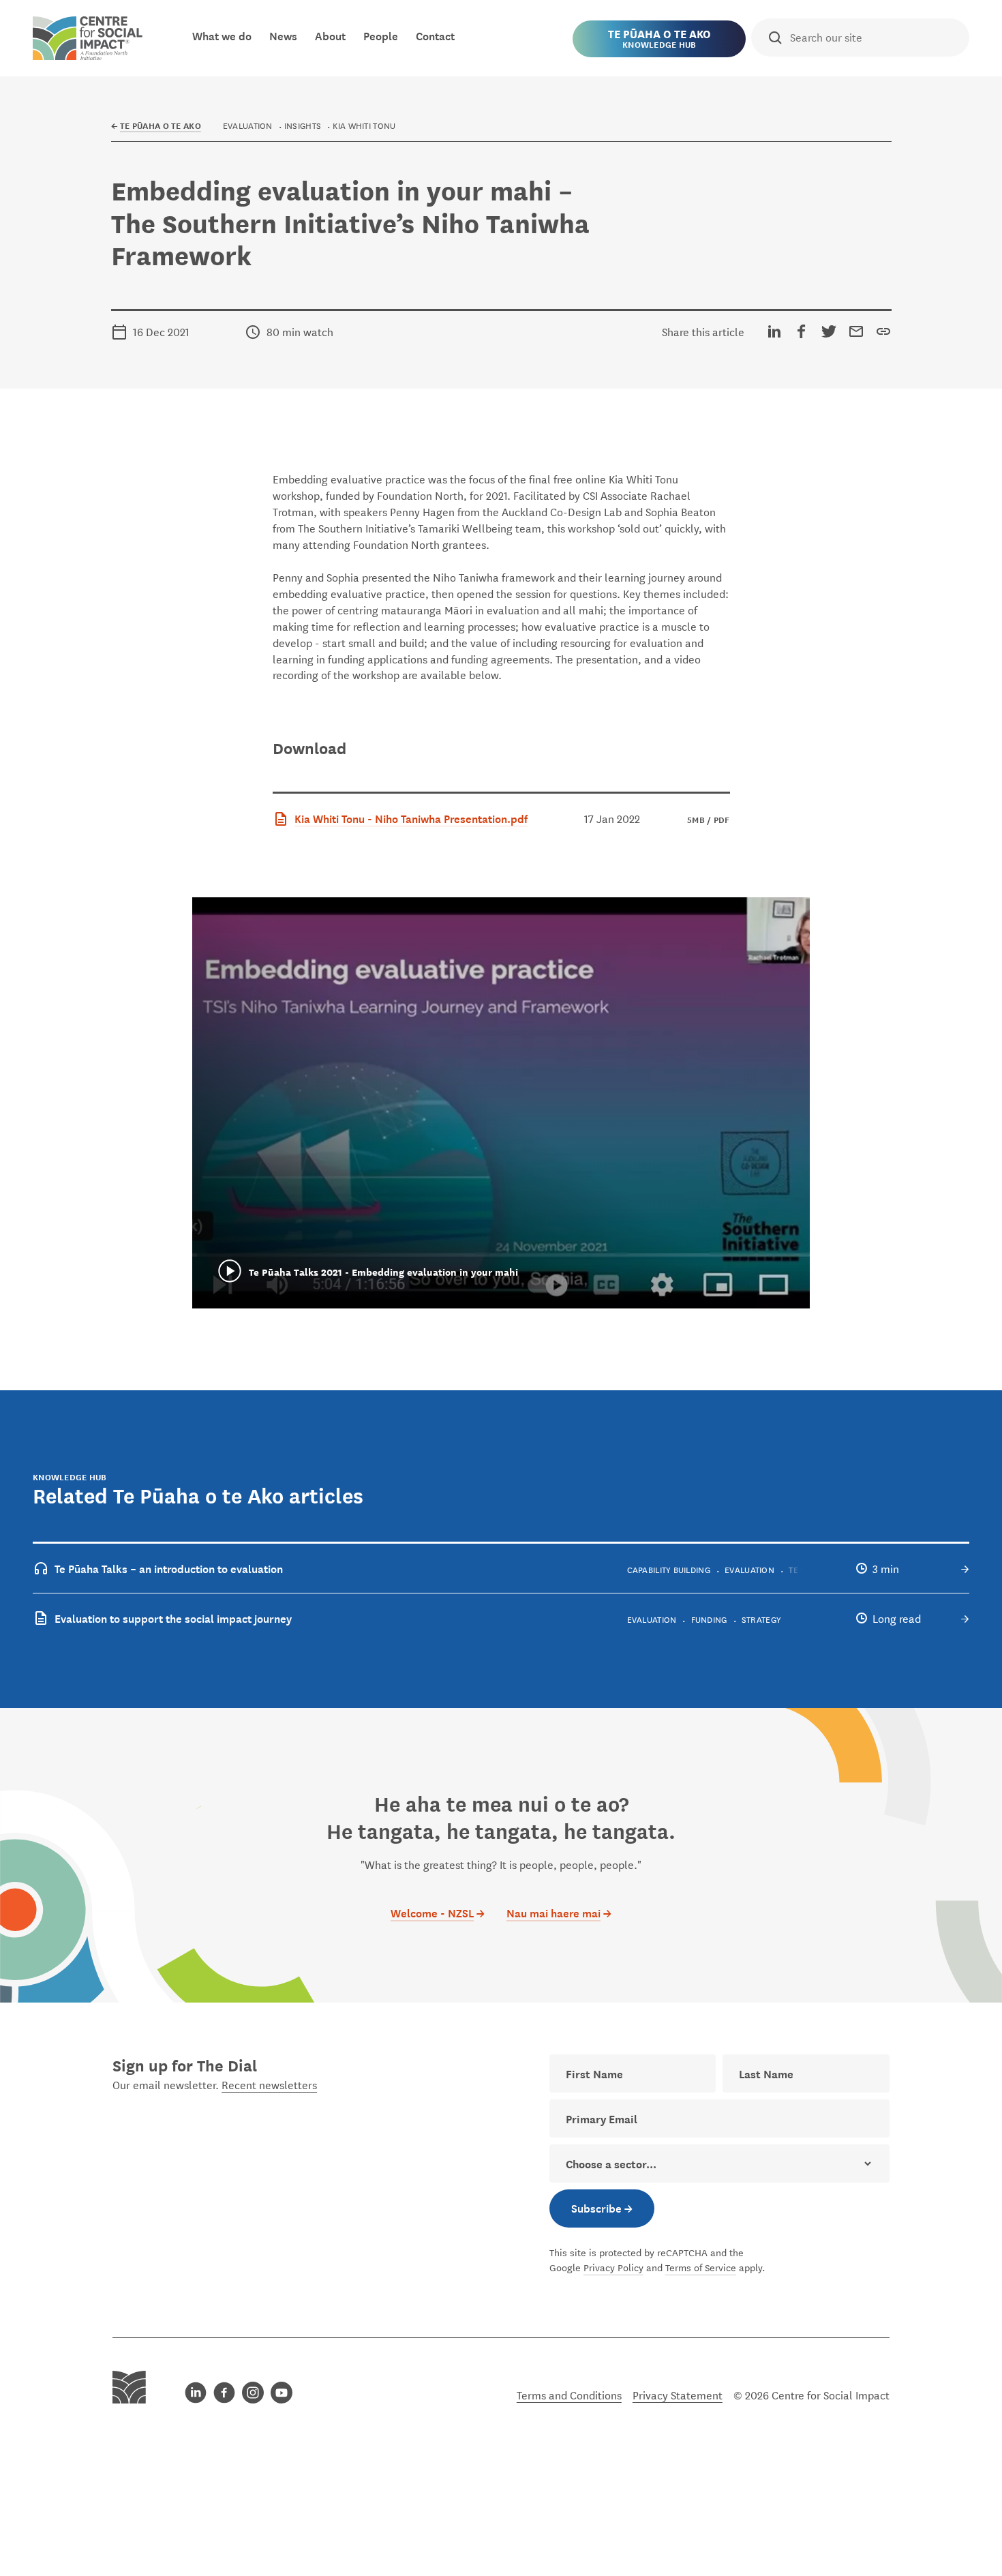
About (330, 35)
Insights (303, 125)
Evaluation (248, 125)
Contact (435, 35)
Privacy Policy (613, 2267)
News (283, 35)
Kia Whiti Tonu (364, 125)
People (381, 35)
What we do (222, 35)
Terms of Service (701, 2267)
